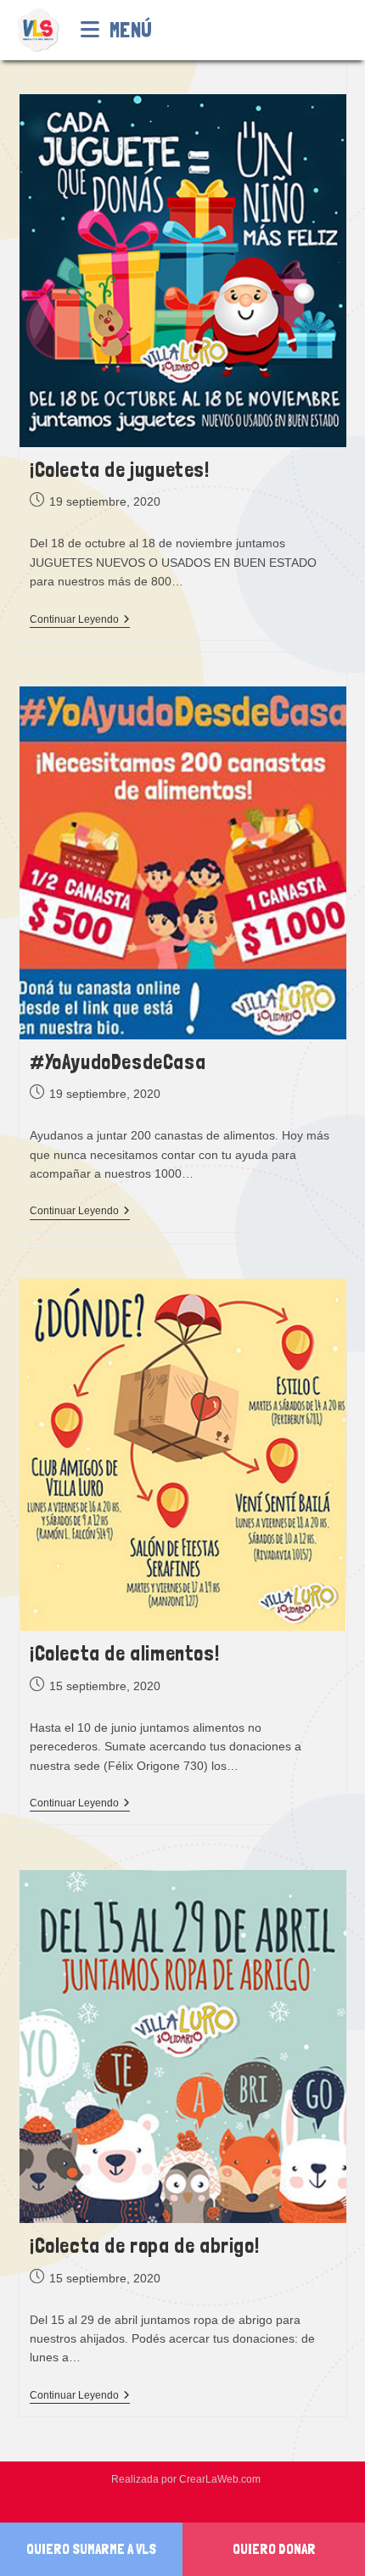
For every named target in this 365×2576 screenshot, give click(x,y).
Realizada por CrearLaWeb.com (186, 2479)
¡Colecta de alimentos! (124, 1653)
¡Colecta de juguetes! (120, 470)
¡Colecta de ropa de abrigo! (144, 2246)
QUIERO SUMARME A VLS (91, 2549)
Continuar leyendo (80, 621)
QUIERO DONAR (274, 2549)
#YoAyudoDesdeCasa (118, 1062)
